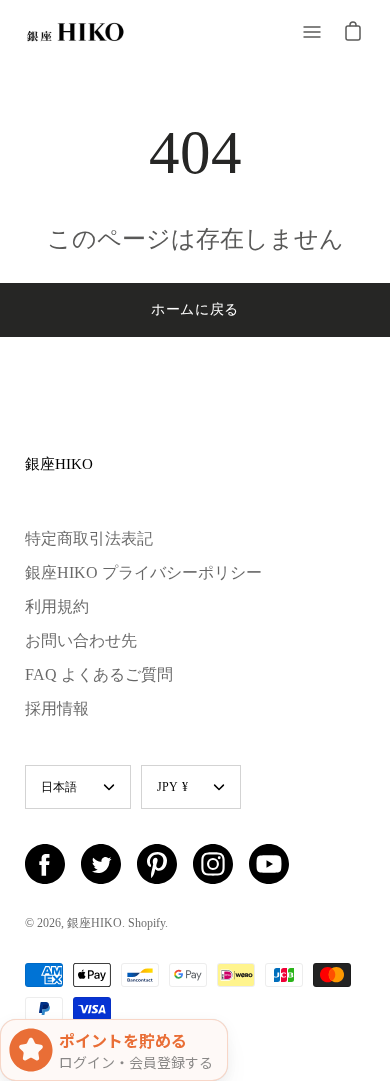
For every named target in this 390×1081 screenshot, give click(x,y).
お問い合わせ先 (81, 640)
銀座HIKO (59, 463)
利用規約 (57, 606)
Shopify (146, 923)
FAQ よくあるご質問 (99, 674)
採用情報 (57, 708)
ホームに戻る (195, 309)
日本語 (59, 787)
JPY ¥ (172, 787)
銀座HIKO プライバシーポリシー (143, 572)
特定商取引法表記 (89, 538)
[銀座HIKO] (75, 32)
